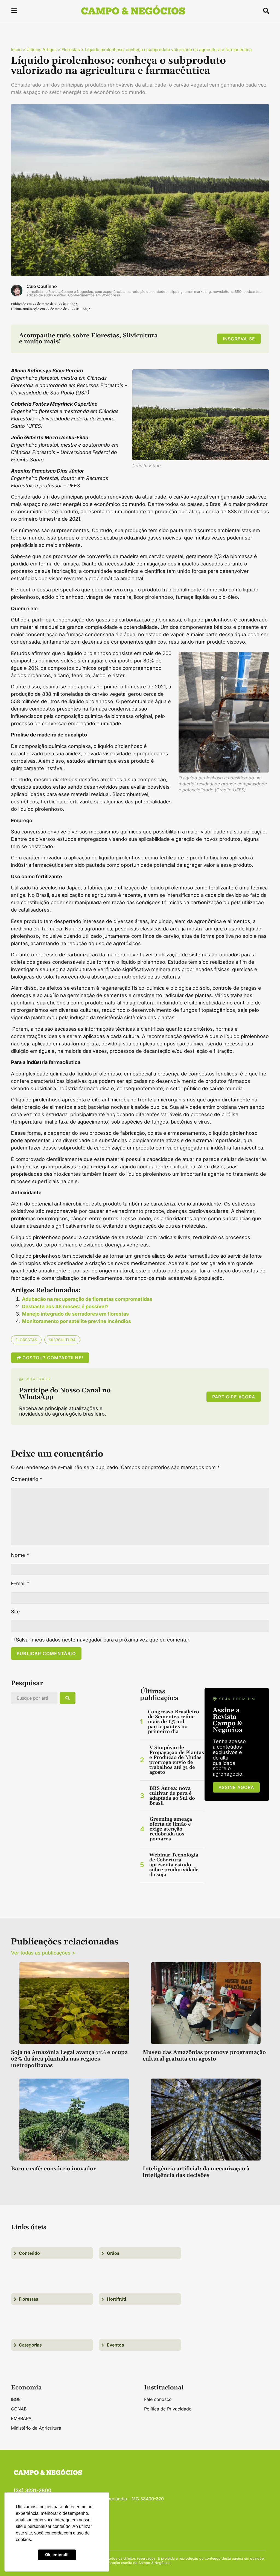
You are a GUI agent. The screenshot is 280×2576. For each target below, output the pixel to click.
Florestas (71, 50)
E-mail (20, 1584)
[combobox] (34, 1698)
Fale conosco (158, 2399)
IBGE (16, 2399)
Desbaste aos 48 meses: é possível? (65, 1306)
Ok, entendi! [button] (57, 2555)
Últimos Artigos (42, 50)
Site (15, 1612)
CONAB (19, 2409)
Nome (20, 1555)
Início (16, 50)
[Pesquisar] (68, 1698)
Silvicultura (62, 1340)
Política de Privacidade (168, 2409)
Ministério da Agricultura (36, 2428)
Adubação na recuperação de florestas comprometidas (87, 1299)
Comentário (27, 1479)
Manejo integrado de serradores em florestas (75, 1314)
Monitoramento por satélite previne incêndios (76, 1321)
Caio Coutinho (42, 286)
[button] (14, 12)
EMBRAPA (21, 2418)
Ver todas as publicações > (43, 1953)
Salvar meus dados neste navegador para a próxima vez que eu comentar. (103, 1640)
